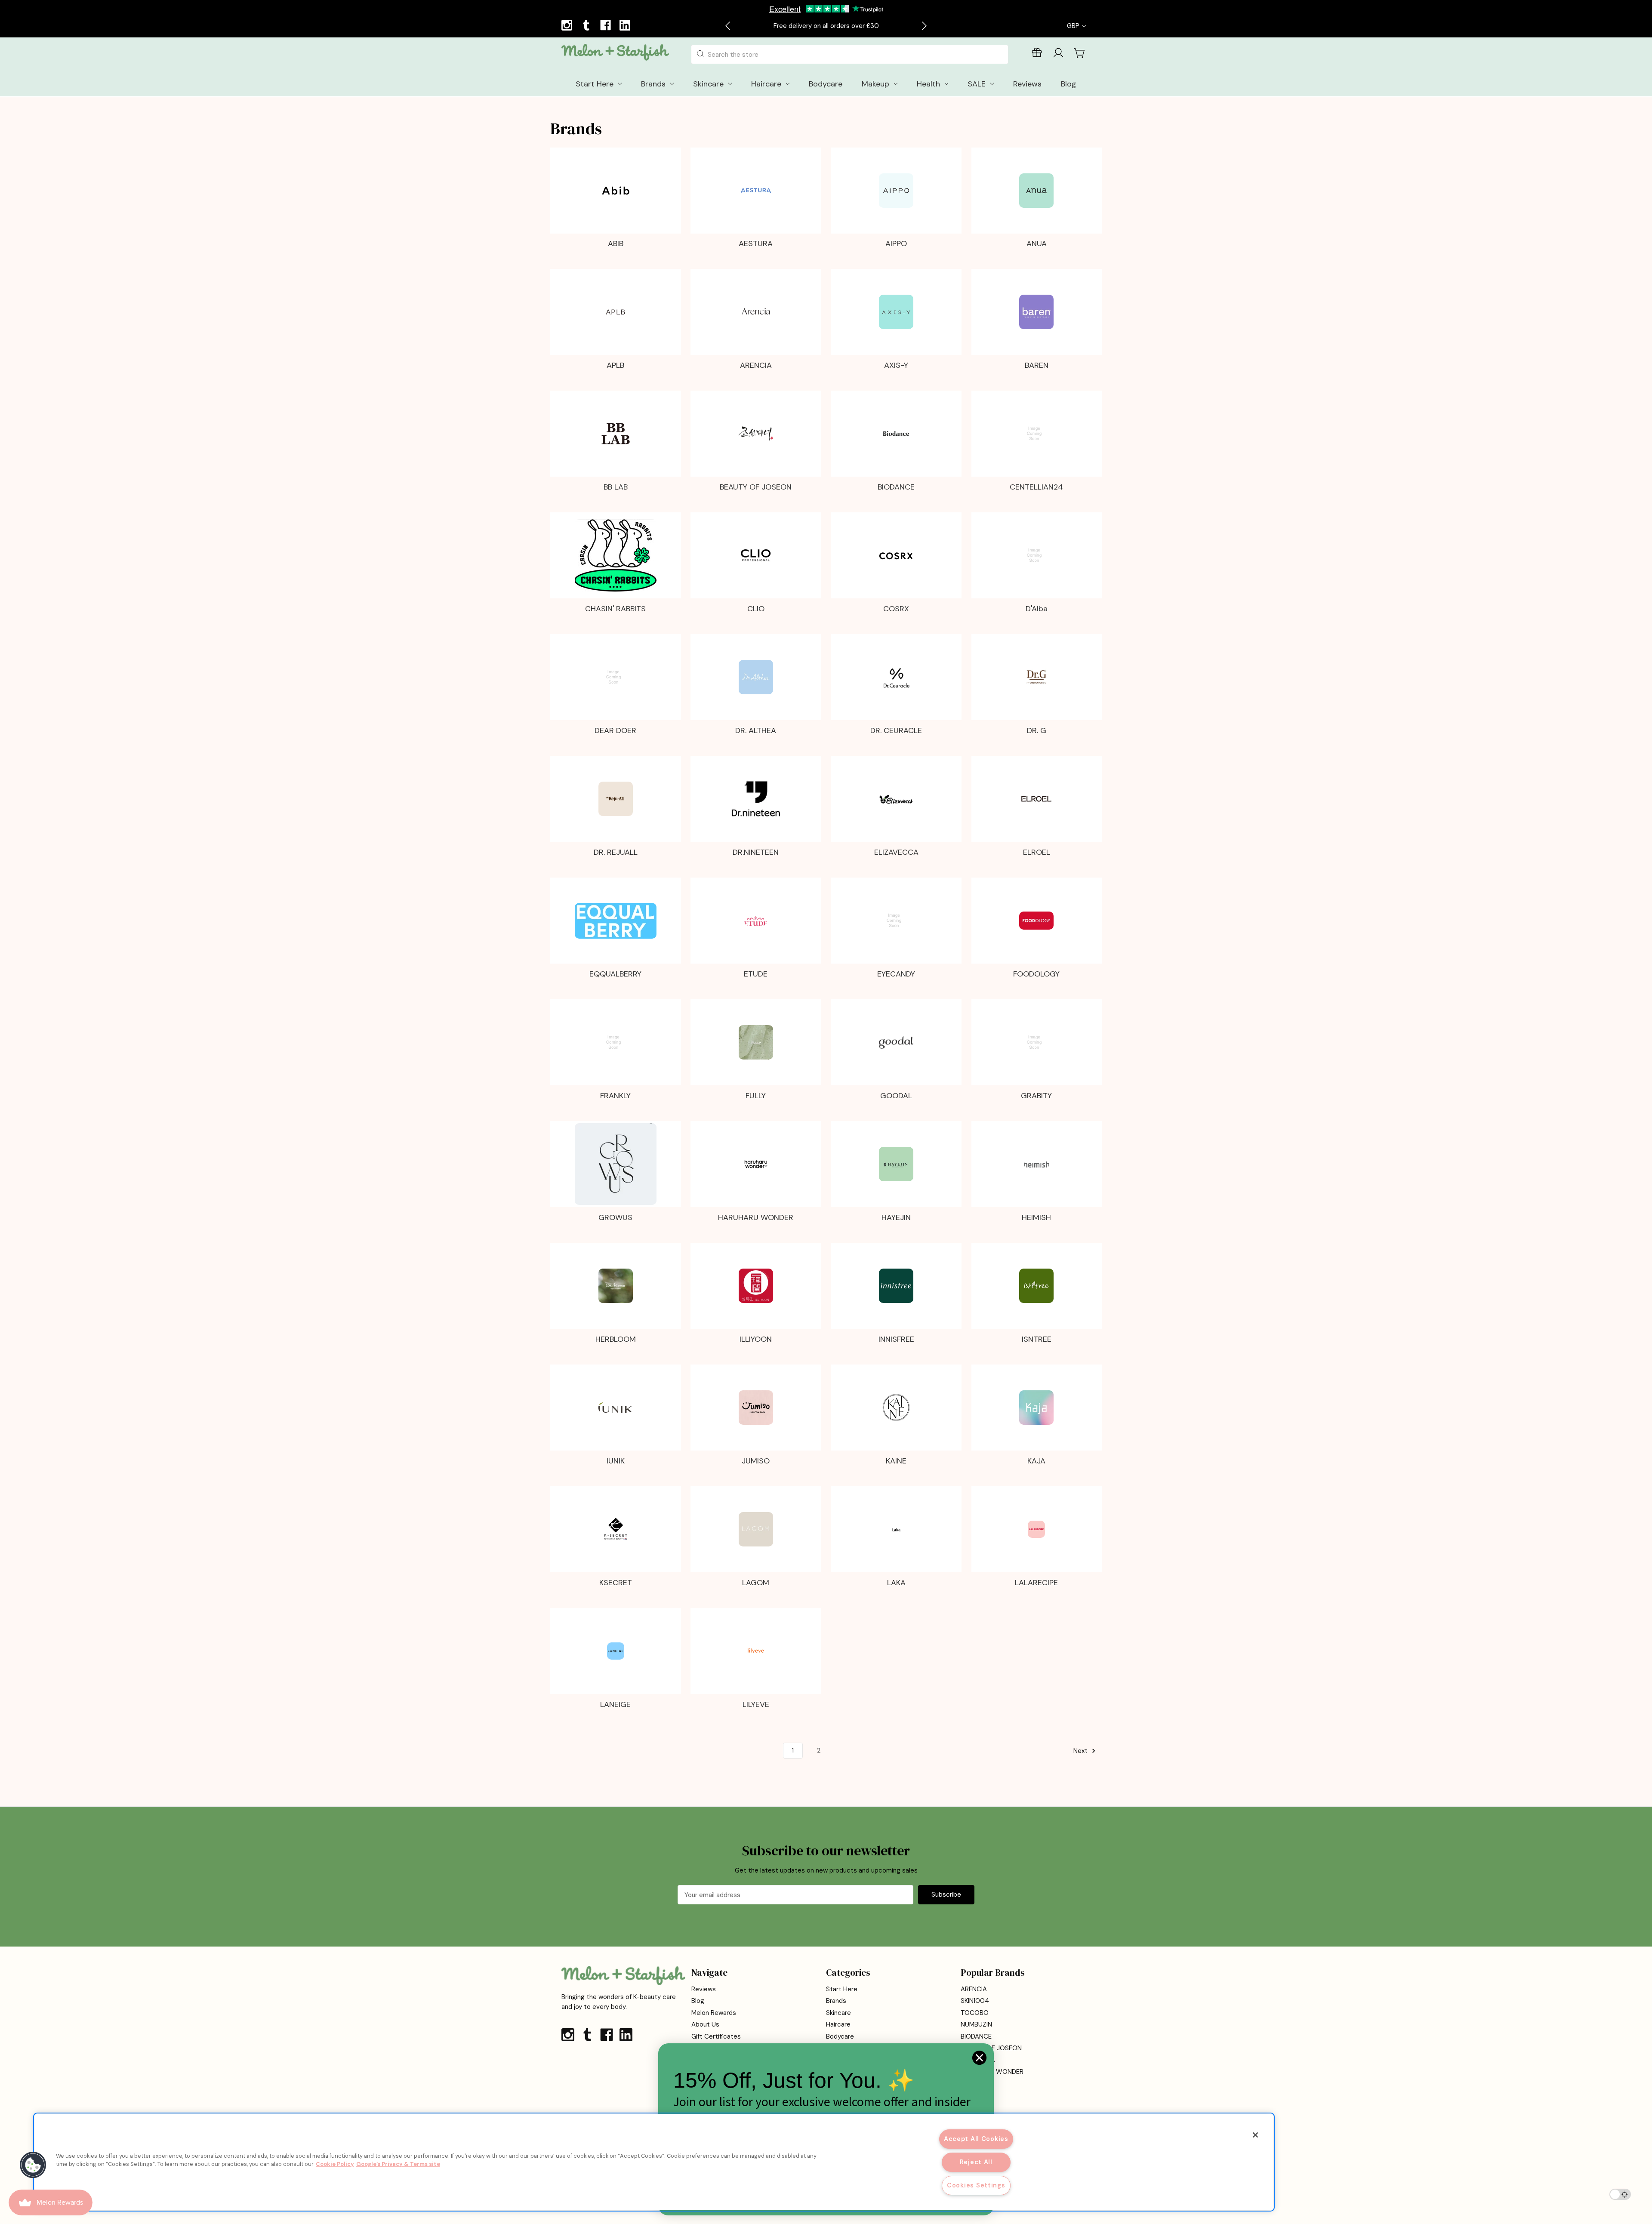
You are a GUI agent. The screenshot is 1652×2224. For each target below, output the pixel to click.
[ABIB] (616, 191)
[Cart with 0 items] (1080, 53)
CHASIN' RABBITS (615, 609)
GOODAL (896, 1096)
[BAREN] (1036, 312)
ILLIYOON (756, 1339)
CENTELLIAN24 (1036, 487)
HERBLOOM (616, 1339)
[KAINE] (896, 1408)
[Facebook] (607, 26)
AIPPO (896, 243)
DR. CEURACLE (896, 730)
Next (1081, 1751)
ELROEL (1037, 852)
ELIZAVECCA (896, 852)
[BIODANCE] (896, 434)
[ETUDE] (756, 921)
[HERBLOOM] (616, 1286)
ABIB (616, 243)
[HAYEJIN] (896, 1164)
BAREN (1037, 365)
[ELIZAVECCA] (896, 799)
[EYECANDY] (896, 921)
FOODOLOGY (1036, 974)
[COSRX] (896, 556)
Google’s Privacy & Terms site (398, 2164)
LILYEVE (756, 1704)
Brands (836, 2001)
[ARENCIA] (756, 312)
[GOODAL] (896, 1043)
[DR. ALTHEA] (756, 677)
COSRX (896, 609)
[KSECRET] (616, 1529)
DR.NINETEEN (756, 852)
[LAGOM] (756, 1529)
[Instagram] (568, 26)
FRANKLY (615, 1096)
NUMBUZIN (976, 2024)
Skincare (838, 2013)
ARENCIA (756, 365)
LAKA (896, 1583)
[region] (654, 2162)
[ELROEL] (1036, 799)
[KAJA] (1036, 1408)
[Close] (1255, 2135)
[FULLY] (756, 1042)
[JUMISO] (756, 1408)
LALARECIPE (1036, 1583)
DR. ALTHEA (756, 730)
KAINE (896, 1461)
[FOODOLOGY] (1036, 921)
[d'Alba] (1036, 555)
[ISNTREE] (1036, 1286)
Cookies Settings (976, 2185)
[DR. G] (1036, 677)
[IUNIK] (616, 1408)
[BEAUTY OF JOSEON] (756, 434)
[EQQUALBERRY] (616, 921)
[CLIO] (756, 555)
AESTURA (756, 243)
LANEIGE (615, 1704)
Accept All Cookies (976, 2139)
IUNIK (616, 1461)
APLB (615, 365)
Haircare (838, 2024)
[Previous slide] (728, 26)
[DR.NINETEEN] (756, 799)
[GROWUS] (616, 1164)
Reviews (704, 1989)
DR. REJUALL (616, 852)
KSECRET (616, 1583)
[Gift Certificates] (1037, 54)
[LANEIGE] (616, 1651)
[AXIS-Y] (896, 312)
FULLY (756, 1096)
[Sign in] (1058, 54)
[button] (33, 2165)
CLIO (756, 609)
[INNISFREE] (896, 1286)
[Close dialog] (979, 2058)
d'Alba (1037, 609)
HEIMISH (1036, 1217)
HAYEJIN (896, 1217)
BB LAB (616, 487)
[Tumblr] (587, 26)
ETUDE (756, 974)
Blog (698, 2001)
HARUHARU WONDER (756, 1217)
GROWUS (615, 1217)
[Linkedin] (626, 26)
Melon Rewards (714, 2013)
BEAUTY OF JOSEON (756, 487)
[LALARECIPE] (1036, 1529)
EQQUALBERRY (615, 974)
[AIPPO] (896, 191)
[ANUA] (1036, 191)
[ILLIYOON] (756, 1286)
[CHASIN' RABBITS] (616, 556)
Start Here (842, 1989)
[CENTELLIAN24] (1036, 434)
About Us (705, 2024)
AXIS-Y (896, 365)
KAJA (1036, 1461)
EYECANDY (896, 974)
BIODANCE (896, 487)
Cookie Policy (335, 2164)
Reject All (976, 2162)
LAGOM (756, 1583)
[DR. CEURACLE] (896, 678)
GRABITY (1036, 1096)
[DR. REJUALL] (616, 799)
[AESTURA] (756, 191)
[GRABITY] (1036, 1042)
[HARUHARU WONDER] (756, 1164)
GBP (1074, 26)
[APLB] (616, 312)
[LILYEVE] (756, 1651)
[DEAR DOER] (616, 677)
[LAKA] (896, 1529)
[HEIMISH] (1037, 1164)
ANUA (1037, 243)
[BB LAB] (616, 434)
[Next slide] (924, 26)
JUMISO (756, 1461)
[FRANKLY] (616, 1042)
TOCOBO (975, 2013)
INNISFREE (896, 1339)
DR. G (1037, 730)
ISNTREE (1037, 1339)
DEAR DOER (615, 730)
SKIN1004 (975, 2001)
